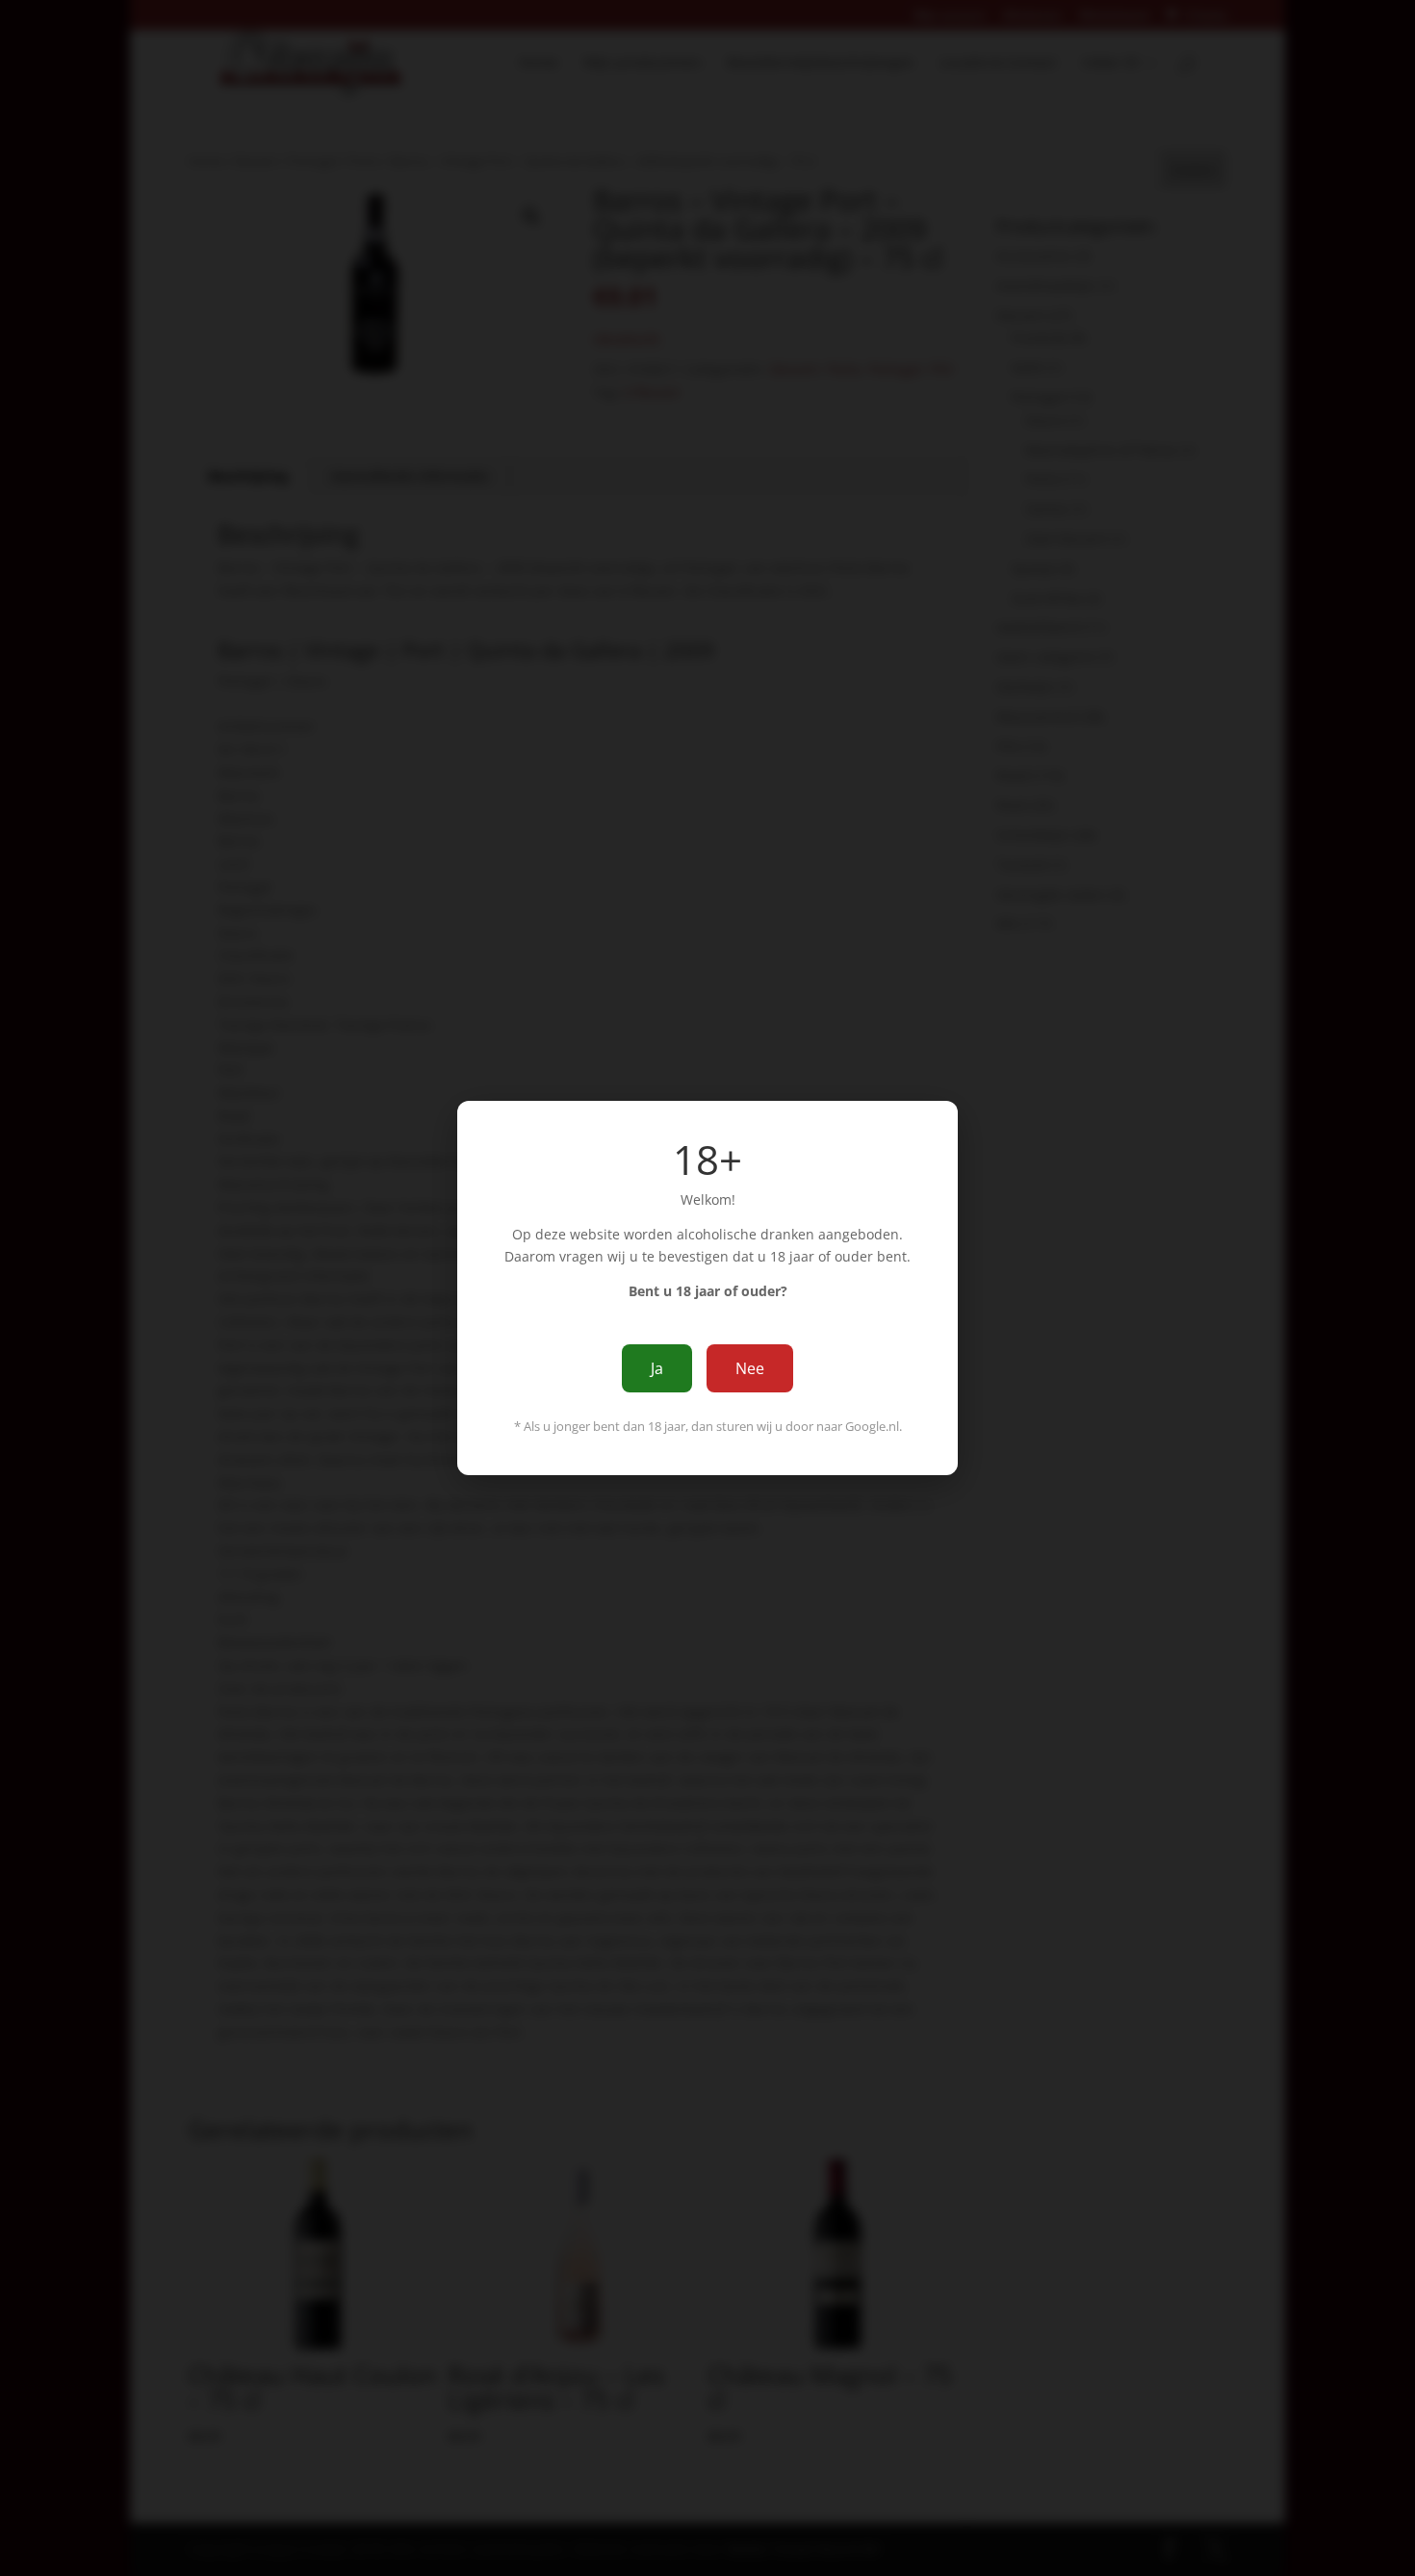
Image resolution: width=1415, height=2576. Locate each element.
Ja (657, 1368)
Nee (750, 1368)
